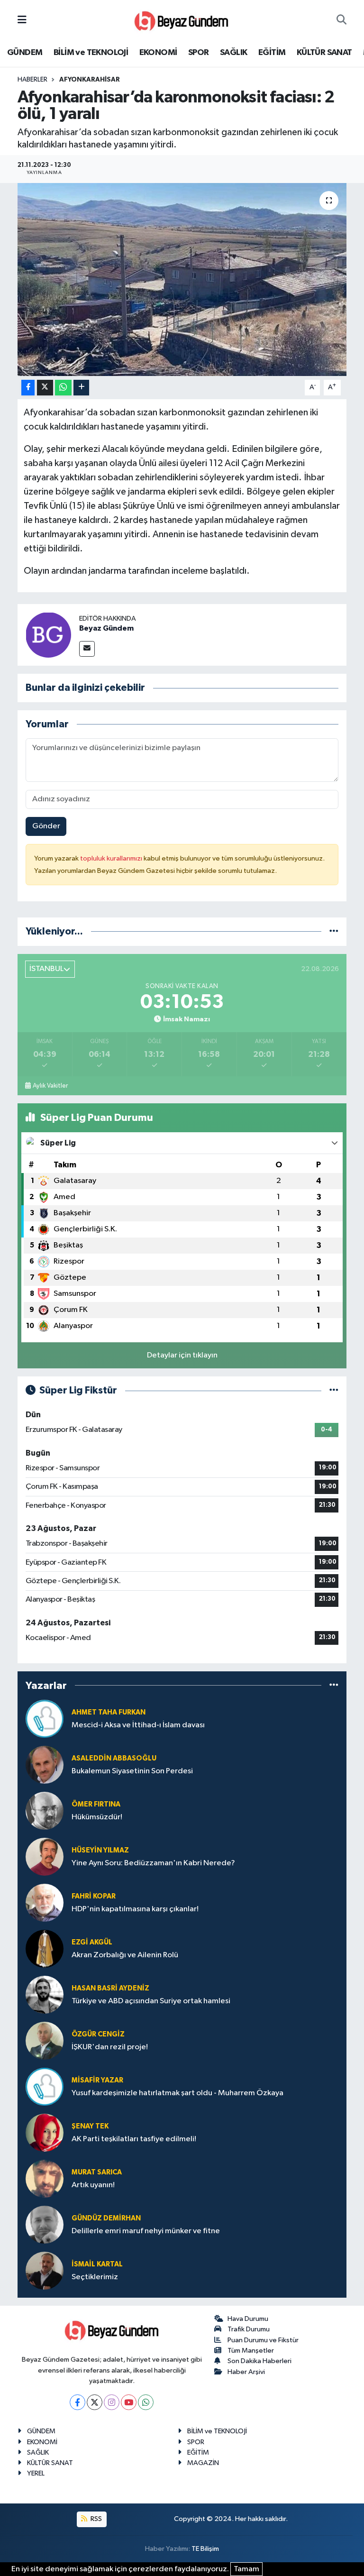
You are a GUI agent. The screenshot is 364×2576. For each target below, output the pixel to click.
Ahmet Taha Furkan (109, 1712)
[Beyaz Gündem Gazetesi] (182, 20)
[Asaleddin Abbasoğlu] (45, 1765)
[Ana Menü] (22, 20)
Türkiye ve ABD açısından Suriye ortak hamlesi (151, 2001)
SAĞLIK (233, 53)
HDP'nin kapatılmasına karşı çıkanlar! (135, 1909)
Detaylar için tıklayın (182, 1355)
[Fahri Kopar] (45, 1902)
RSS (96, 2519)
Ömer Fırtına (96, 1804)
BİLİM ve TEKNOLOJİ (91, 53)
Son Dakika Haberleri (259, 2361)
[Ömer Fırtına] (45, 1811)
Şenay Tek (90, 2126)
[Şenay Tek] (45, 2132)
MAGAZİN (203, 2463)
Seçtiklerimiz (95, 2277)
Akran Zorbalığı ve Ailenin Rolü (125, 1955)
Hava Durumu (248, 2319)
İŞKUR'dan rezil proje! (110, 2047)
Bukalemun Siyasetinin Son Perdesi (132, 1771)
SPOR (199, 53)
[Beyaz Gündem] (48, 635)
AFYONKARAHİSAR (90, 80)
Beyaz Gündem (106, 628)
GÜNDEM (25, 53)
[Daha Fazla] (81, 388)
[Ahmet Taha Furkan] (45, 1719)
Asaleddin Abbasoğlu (114, 1758)
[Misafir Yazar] (45, 2086)
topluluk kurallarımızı (112, 858)
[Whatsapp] (146, 2402)
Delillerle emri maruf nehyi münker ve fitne (146, 2231)
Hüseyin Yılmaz (100, 1850)
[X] (95, 2402)
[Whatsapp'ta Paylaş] (63, 388)
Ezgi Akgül (92, 1942)
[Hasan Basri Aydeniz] (45, 1994)
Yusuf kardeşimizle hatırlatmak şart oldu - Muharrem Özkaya (177, 2093)
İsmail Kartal (97, 2264)
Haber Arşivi (246, 2372)
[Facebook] (77, 2402)
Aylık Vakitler (50, 1086)
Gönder (46, 826)
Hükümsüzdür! (97, 1817)
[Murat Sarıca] (45, 2178)
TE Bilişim (205, 2549)
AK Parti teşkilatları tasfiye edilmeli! (134, 2139)
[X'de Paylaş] (45, 388)
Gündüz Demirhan (106, 2218)
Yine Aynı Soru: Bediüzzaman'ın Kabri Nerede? (153, 1863)
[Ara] (341, 20)
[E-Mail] (87, 649)
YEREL (36, 2473)
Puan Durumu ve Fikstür (263, 2340)
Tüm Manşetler (251, 2351)
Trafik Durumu (249, 2329)
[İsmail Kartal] (45, 2270)
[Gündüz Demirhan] (45, 2224)
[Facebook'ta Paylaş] (28, 388)
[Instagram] (112, 2402)
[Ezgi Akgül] (45, 1948)
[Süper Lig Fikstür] (334, 1390)
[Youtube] (129, 2402)
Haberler (32, 80)
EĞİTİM (272, 53)
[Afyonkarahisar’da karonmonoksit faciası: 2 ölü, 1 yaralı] (182, 280)
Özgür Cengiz (98, 2034)
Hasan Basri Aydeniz (110, 1988)
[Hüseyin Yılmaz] (45, 1856)
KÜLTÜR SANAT (324, 53)
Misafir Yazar (97, 2080)
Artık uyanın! (93, 2185)
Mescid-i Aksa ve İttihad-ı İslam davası (138, 1725)
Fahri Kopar (94, 1896)
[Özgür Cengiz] (45, 2040)
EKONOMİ (158, 53)
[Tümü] (334, 931)
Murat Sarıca (97, 2172)
